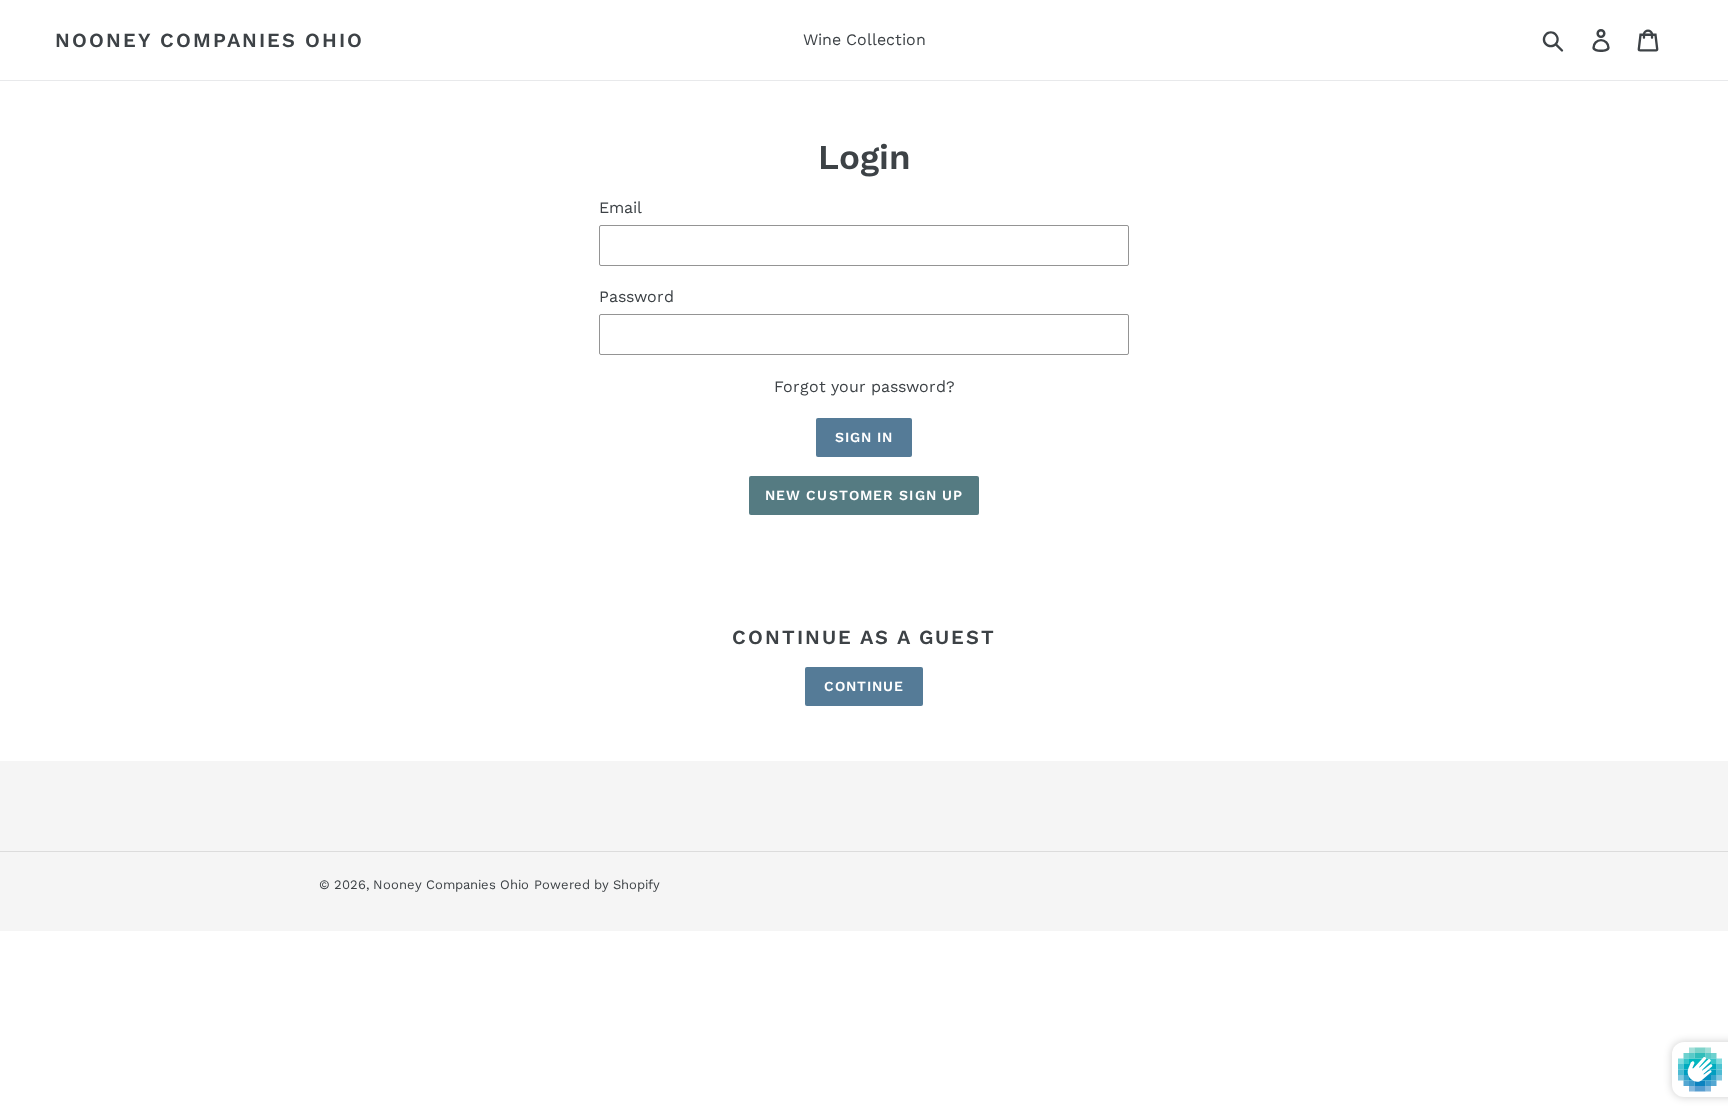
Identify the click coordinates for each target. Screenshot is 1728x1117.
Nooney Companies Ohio (209, 40)
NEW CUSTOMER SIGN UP (864, 495)
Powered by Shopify (597, 884)
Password (636, 296)
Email (620, 207)
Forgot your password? (864, 386)
